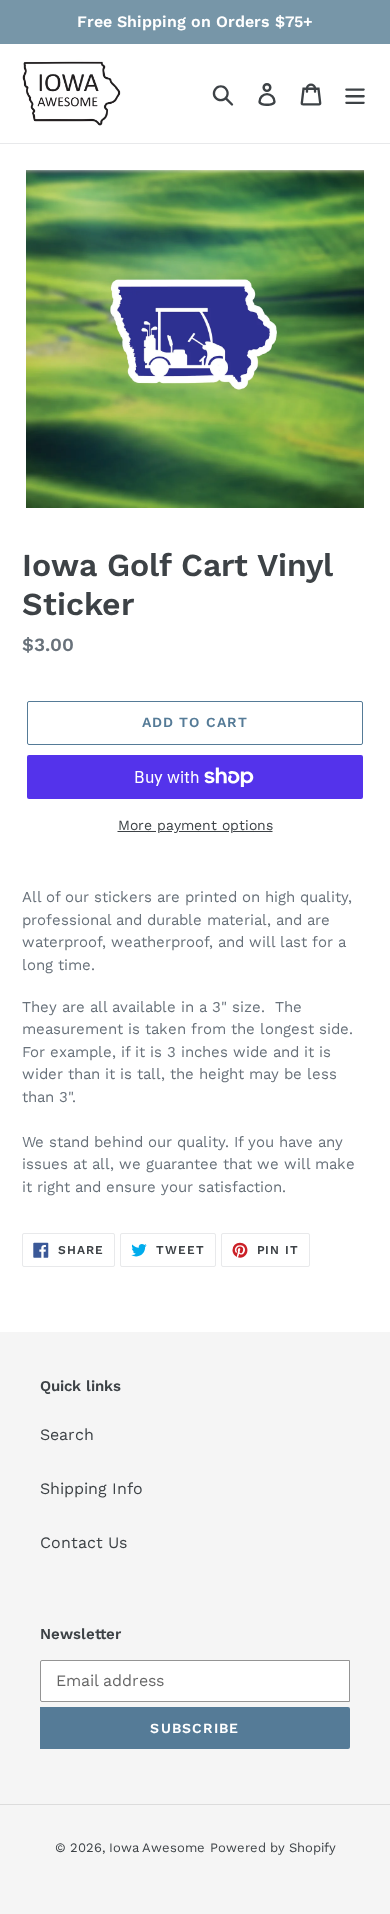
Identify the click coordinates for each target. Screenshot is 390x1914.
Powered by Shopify (273, 1847)
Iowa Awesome (157, 1847)
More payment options (195, 825)
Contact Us (83, 1542)
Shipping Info (91, 1488)
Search (67, 1434)
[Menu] (355, 93)
